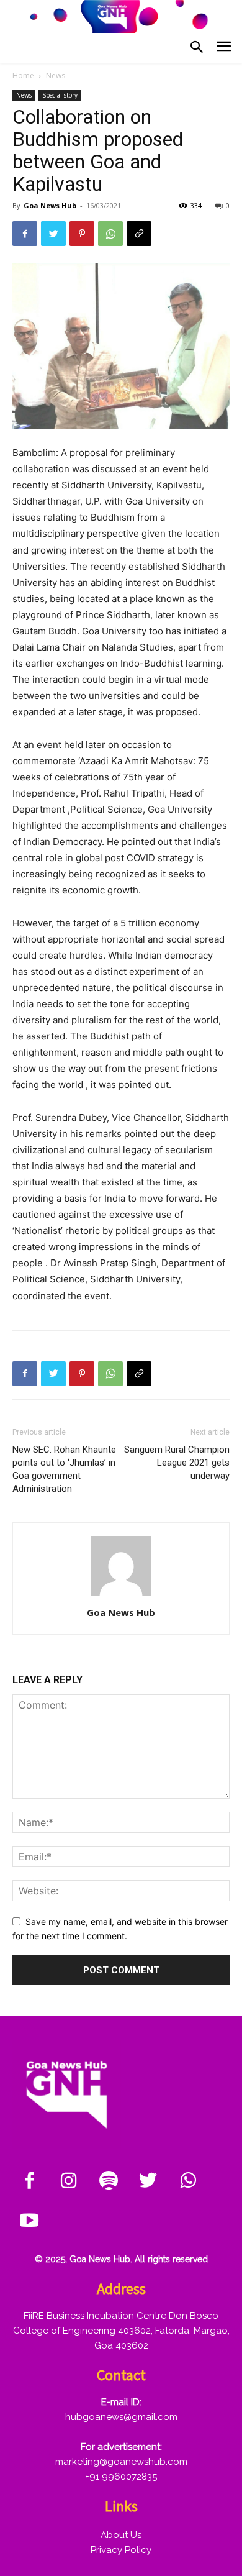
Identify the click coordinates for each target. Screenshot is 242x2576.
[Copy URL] (139, 234)
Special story (60, 95)
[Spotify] (109, 2181)
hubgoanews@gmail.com (121, 2417)
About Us (121, 2535)
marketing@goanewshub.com (121, 2462)
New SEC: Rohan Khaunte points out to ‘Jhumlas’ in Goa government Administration (64, 1469)
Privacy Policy (121, 2550)
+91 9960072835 (121, 2477)
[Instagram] (69, 2181)
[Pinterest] (82, 234)
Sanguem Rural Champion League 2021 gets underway (177, 1463)
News (56, 75)
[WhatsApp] (110, 234)
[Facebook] (25, 234)
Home (23, 75)
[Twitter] (53, 234)
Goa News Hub (50, 205)
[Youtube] (29, 2221)
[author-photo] (121, 1595)
